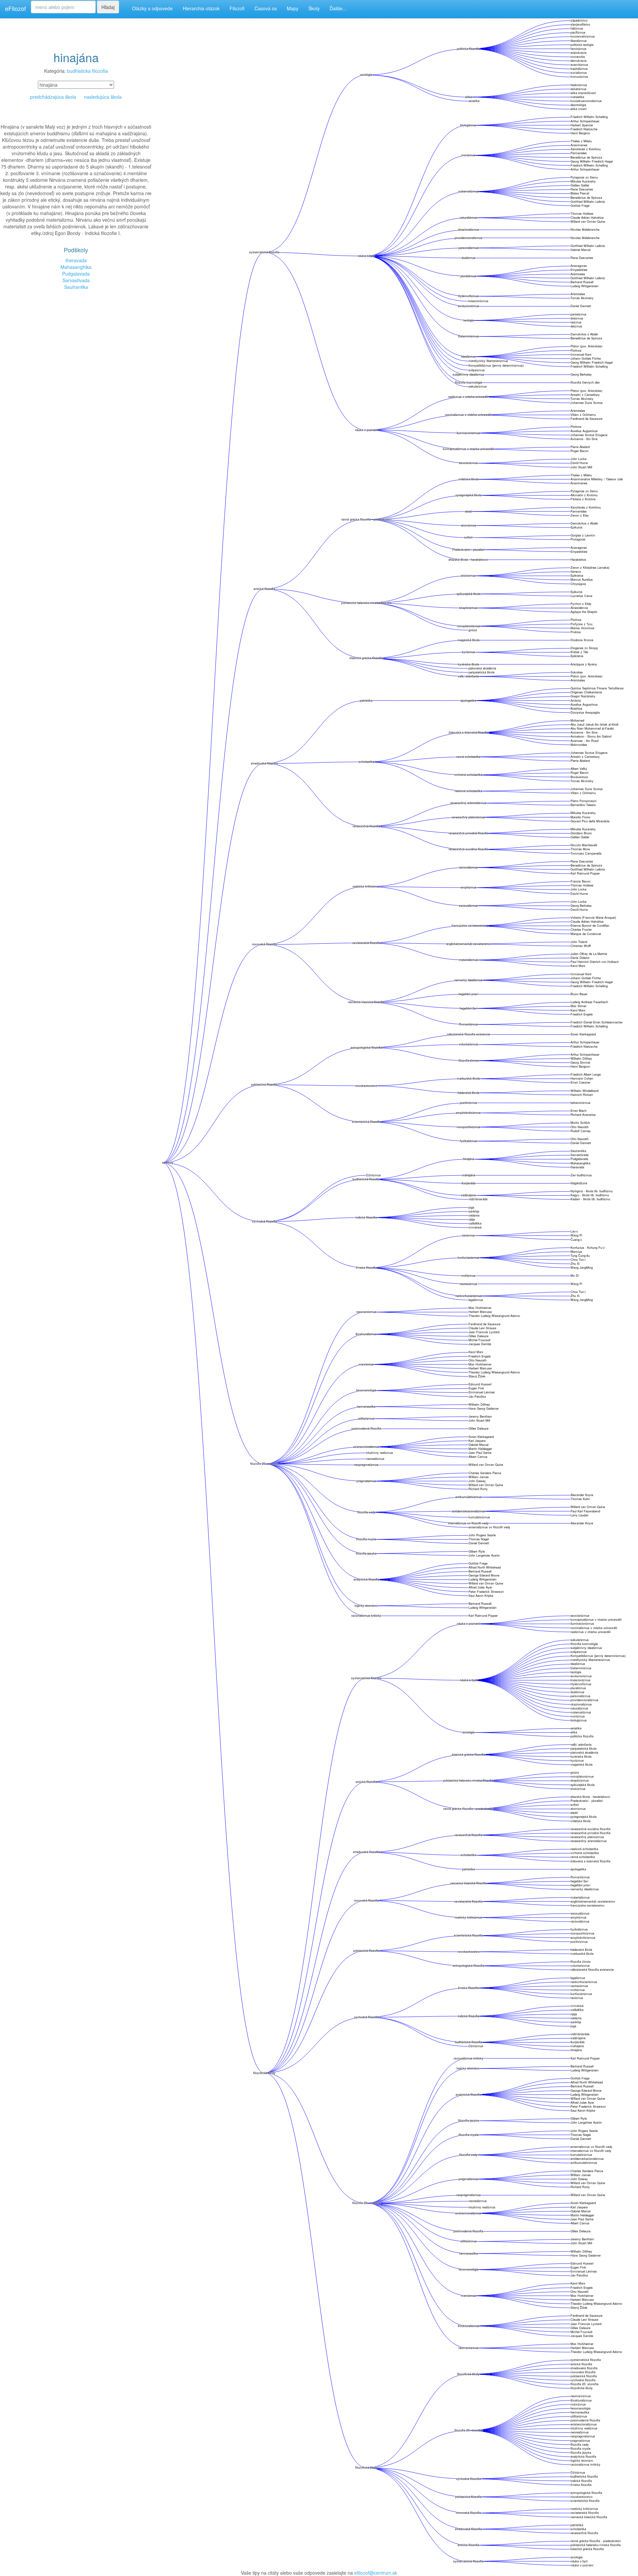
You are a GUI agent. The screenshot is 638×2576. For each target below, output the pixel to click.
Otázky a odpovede (152, 8)
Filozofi (237, 8)
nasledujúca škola (103, 97)
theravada (76, 260)
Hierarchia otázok (201, 8)
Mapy (293, 8)
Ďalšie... (338, 8)
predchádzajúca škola (53, 97)
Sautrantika (76, 287)
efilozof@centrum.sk (376, 2573)
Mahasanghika (76, 267)
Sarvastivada (76, 280)
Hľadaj (108, 7)
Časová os (266, 8)
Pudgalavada (76, 274)
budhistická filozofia (88, 71)
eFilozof (15, 8)
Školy (314, 8)
